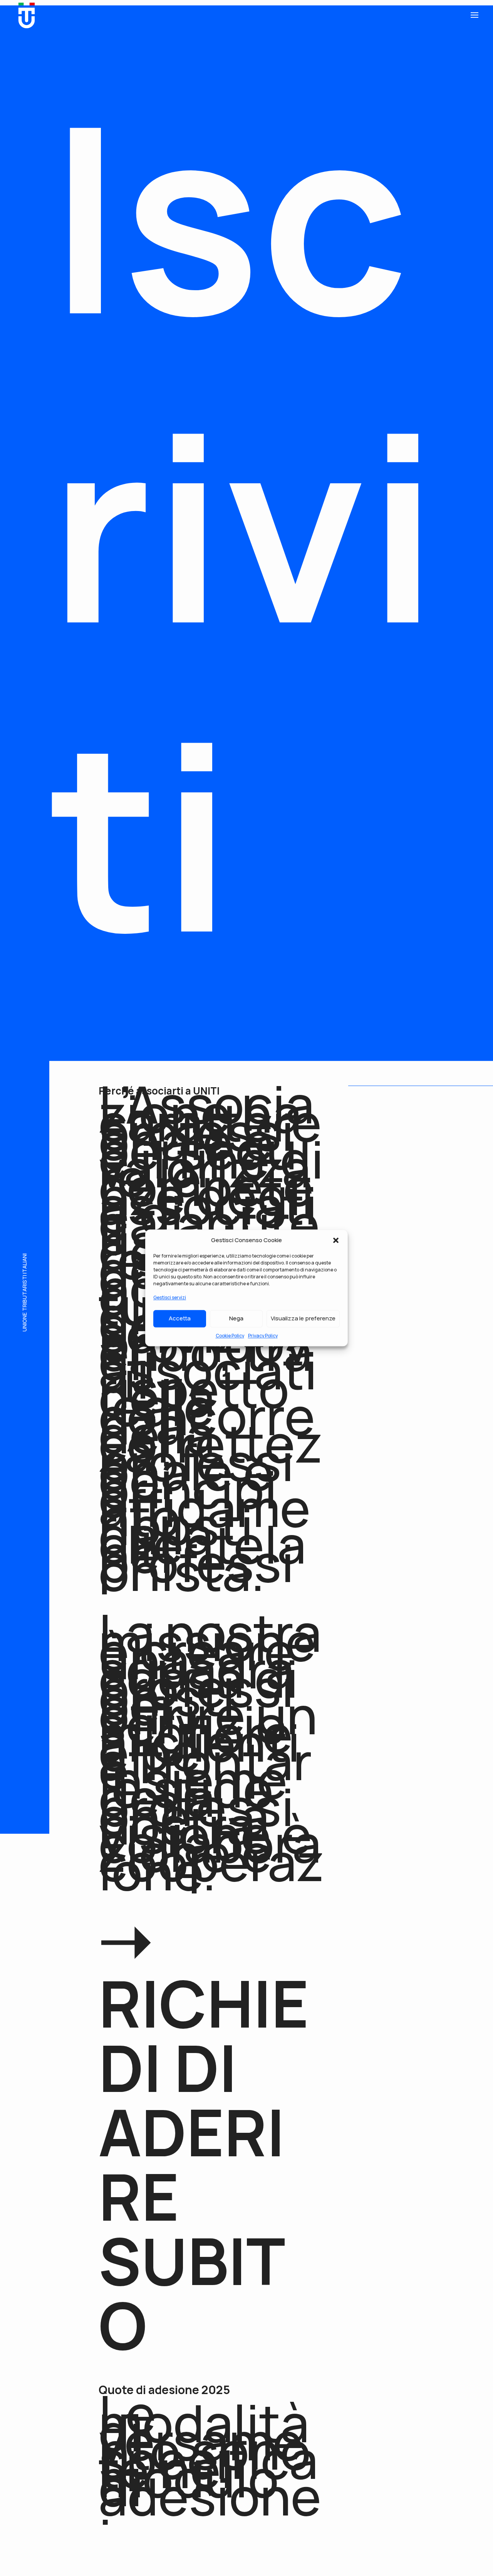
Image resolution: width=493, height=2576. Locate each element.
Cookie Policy (230, 1336)
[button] (336, 1240)
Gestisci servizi (170, 1297)
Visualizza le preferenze (303, 1318)
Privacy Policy (263, 1336)
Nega (236, 1318)
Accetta (180, 1318)
